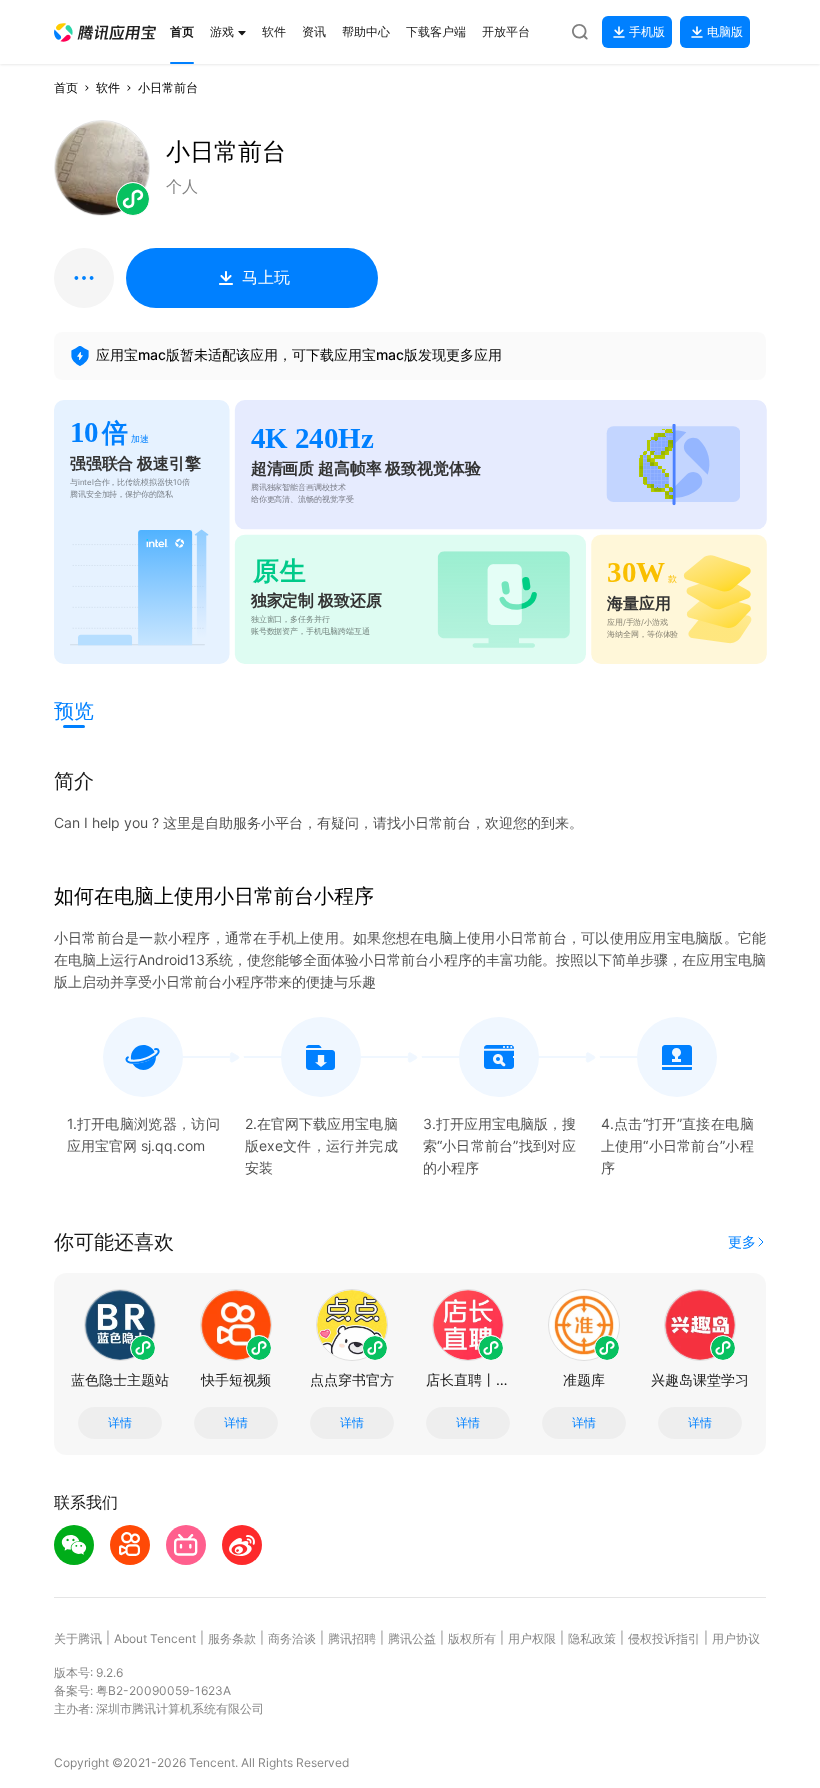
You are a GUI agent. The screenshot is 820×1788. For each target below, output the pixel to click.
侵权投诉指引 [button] (664, 1638)
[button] (105, 32)
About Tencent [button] (155, 1638)
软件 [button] (108, 87)
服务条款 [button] (232, 1638)
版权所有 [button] (472, 1638)
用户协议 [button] (736, 1638)
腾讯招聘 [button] (352, 1638)
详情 (120, 1423)
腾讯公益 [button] (412, 1638)
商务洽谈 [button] (292, 1638)
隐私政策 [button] (592, 1638)
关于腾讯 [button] (78, 1638)
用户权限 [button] (532, 1638)
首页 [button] (66, 87)
